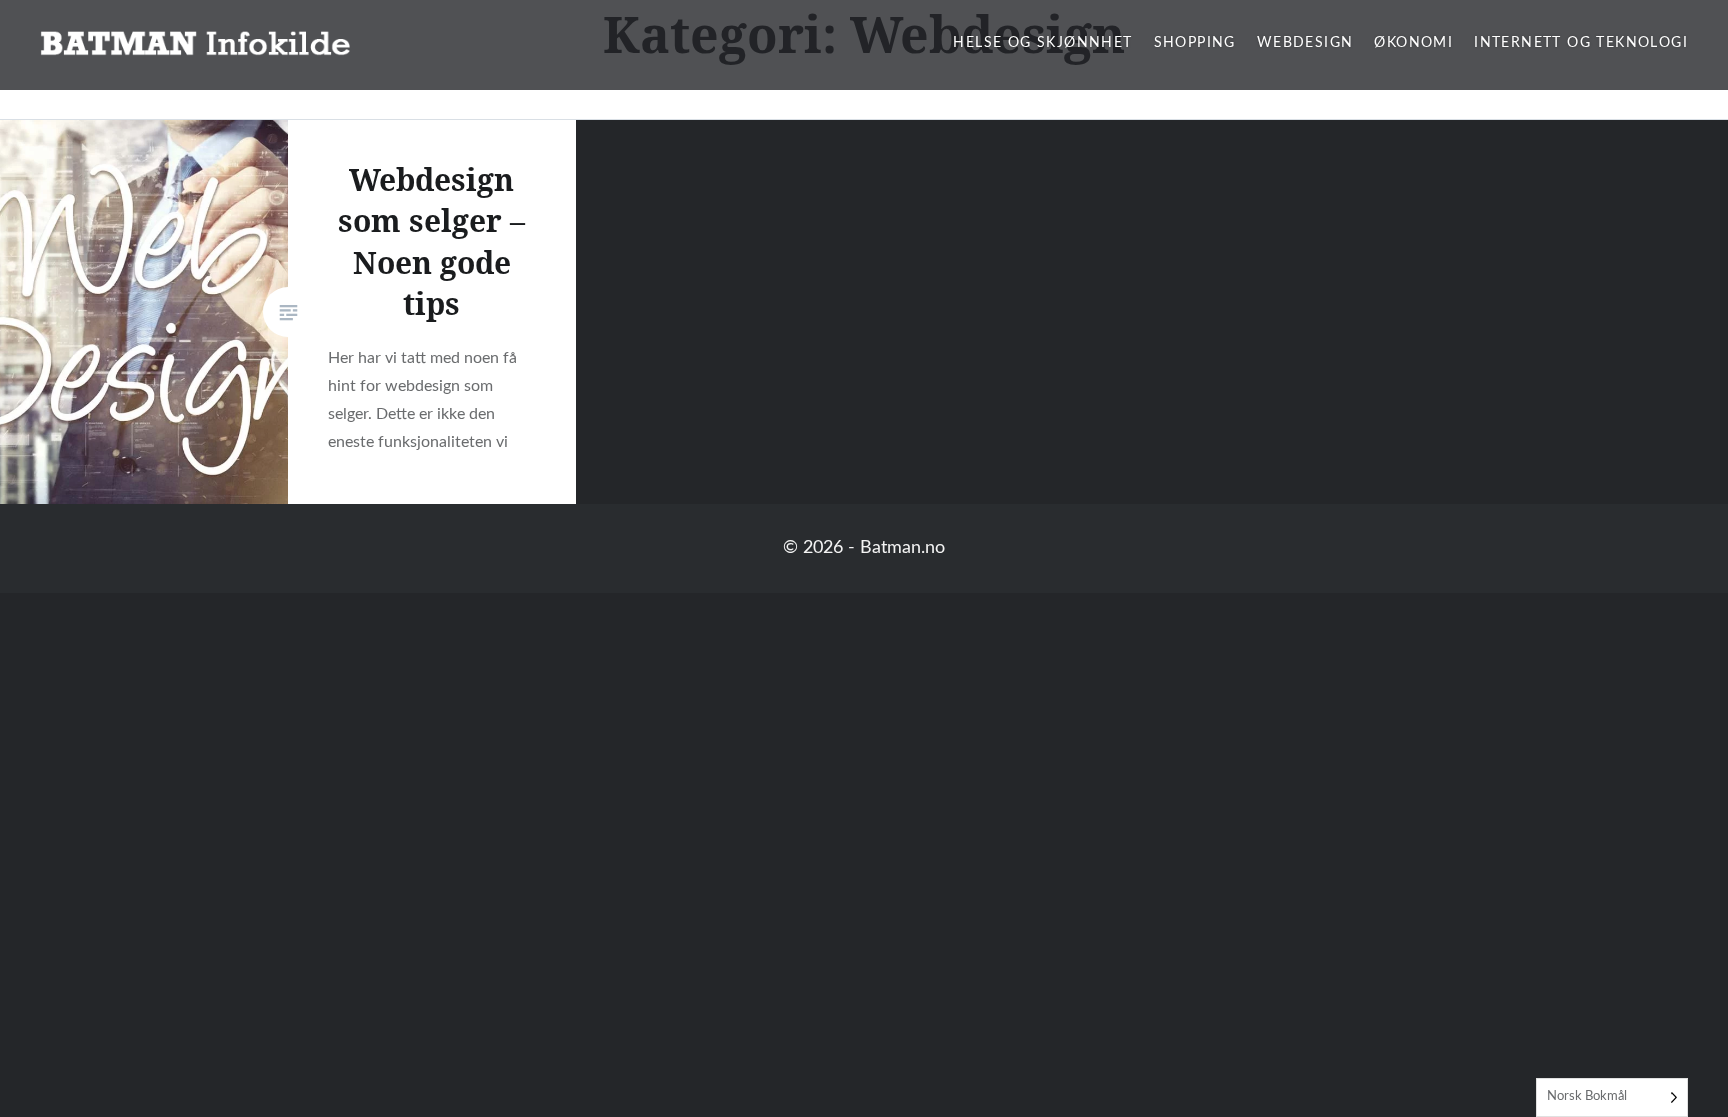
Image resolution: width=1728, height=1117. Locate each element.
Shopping (1195, 43)
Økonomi (1413, 43)
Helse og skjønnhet (1042, 43)
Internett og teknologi (1581, 43)
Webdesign (1305, 43)
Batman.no (902, 548)
